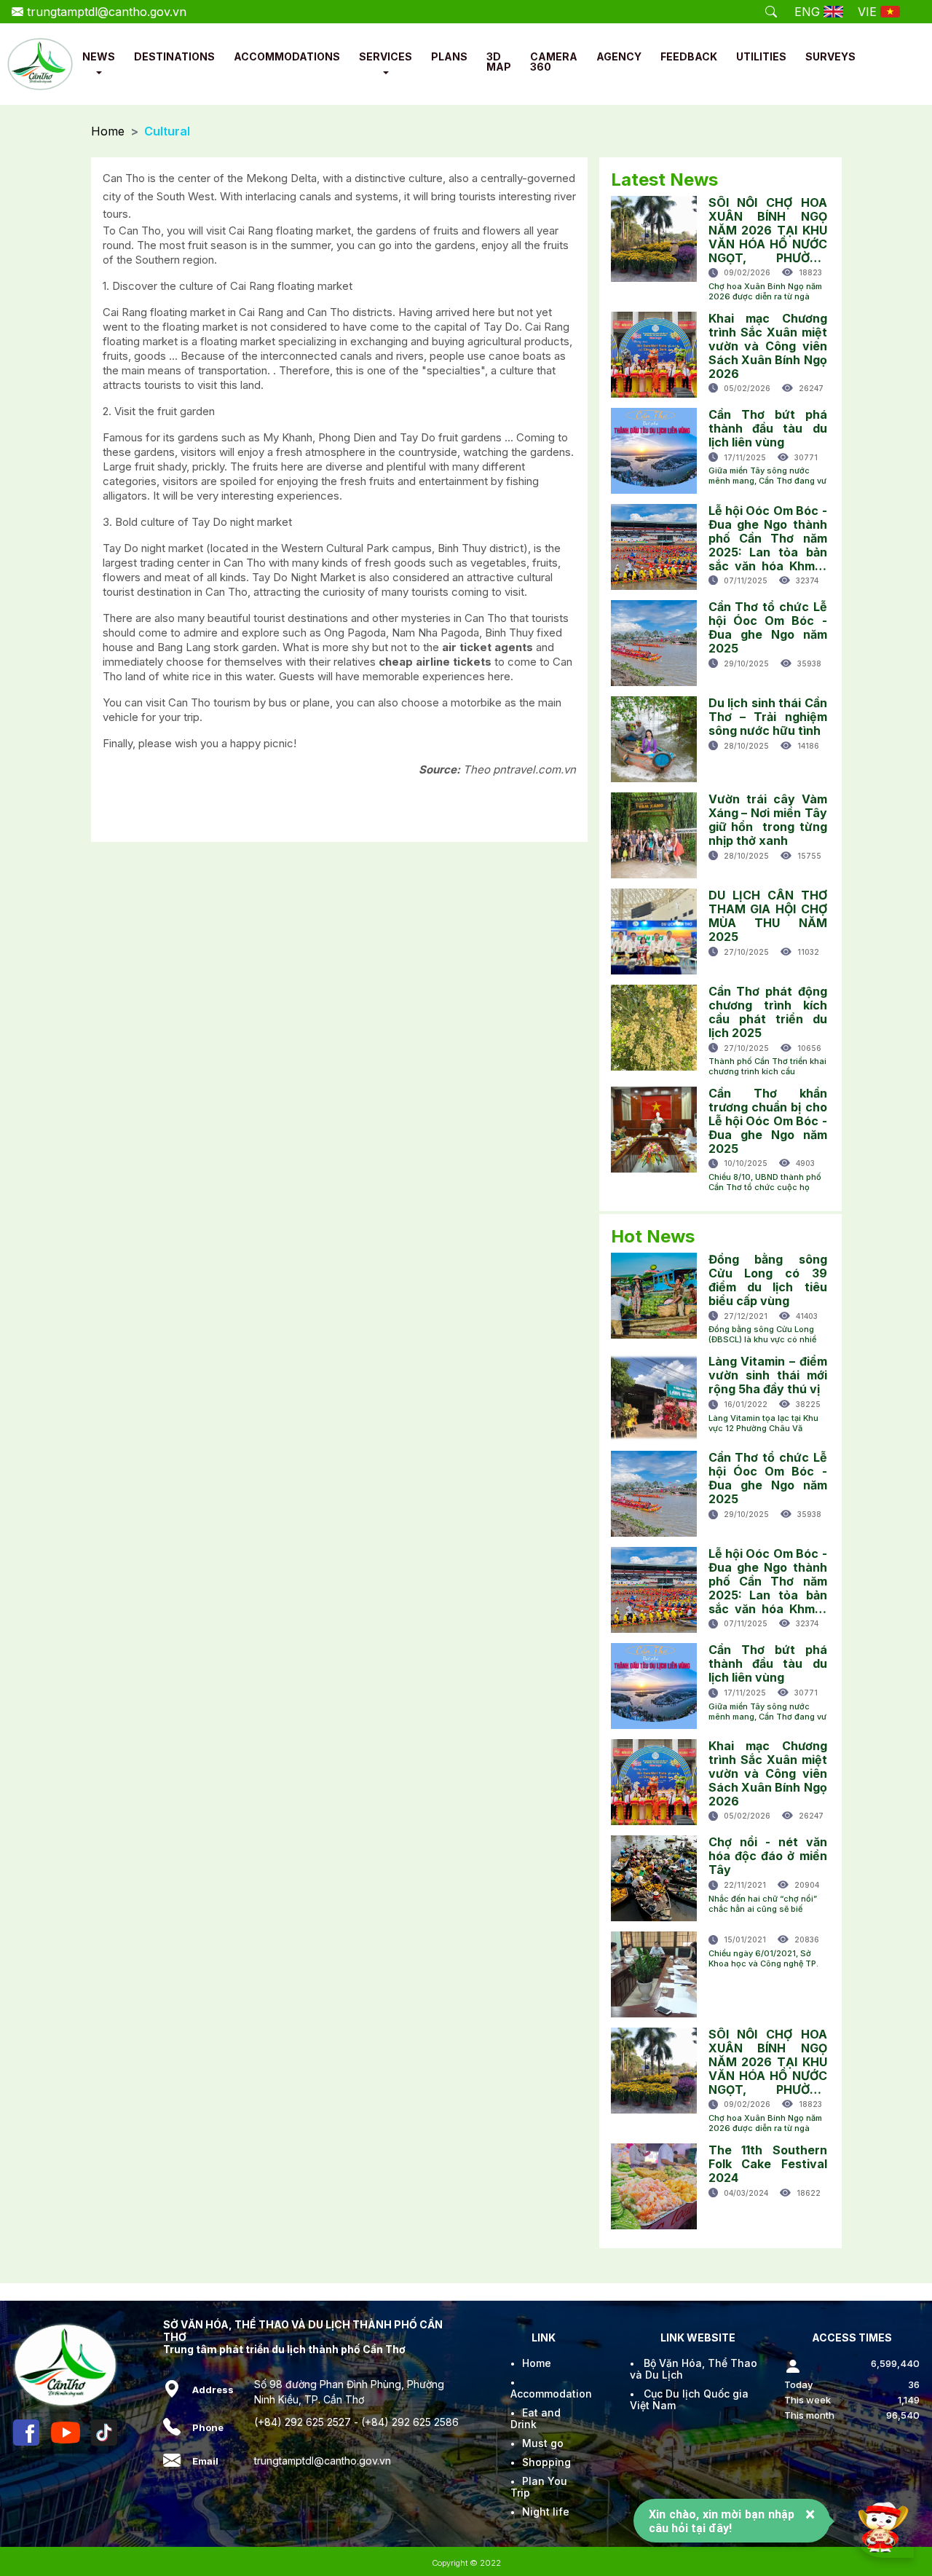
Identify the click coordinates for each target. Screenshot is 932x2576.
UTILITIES (761, 56)
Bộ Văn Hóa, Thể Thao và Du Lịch (694, 2369)
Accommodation (551, 2394)
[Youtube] (66, 2433)
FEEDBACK (689, 56)
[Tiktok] (104, 2433)
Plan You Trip (539, 2487)
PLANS (449, 56)
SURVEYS (830, 56)
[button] (99, 73)
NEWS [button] (99, 56)
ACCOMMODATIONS (287, 56)
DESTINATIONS (174, 56)
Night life (546, 2512)
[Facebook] (26, 2433)
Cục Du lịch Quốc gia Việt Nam (689, 2399)
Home (108, 131)
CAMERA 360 (554, 62)
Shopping (546, 2462)
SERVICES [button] (386, 56)
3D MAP (499, 62)
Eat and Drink (536, 2418)
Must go (543, 2443)
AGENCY (619, 56)
